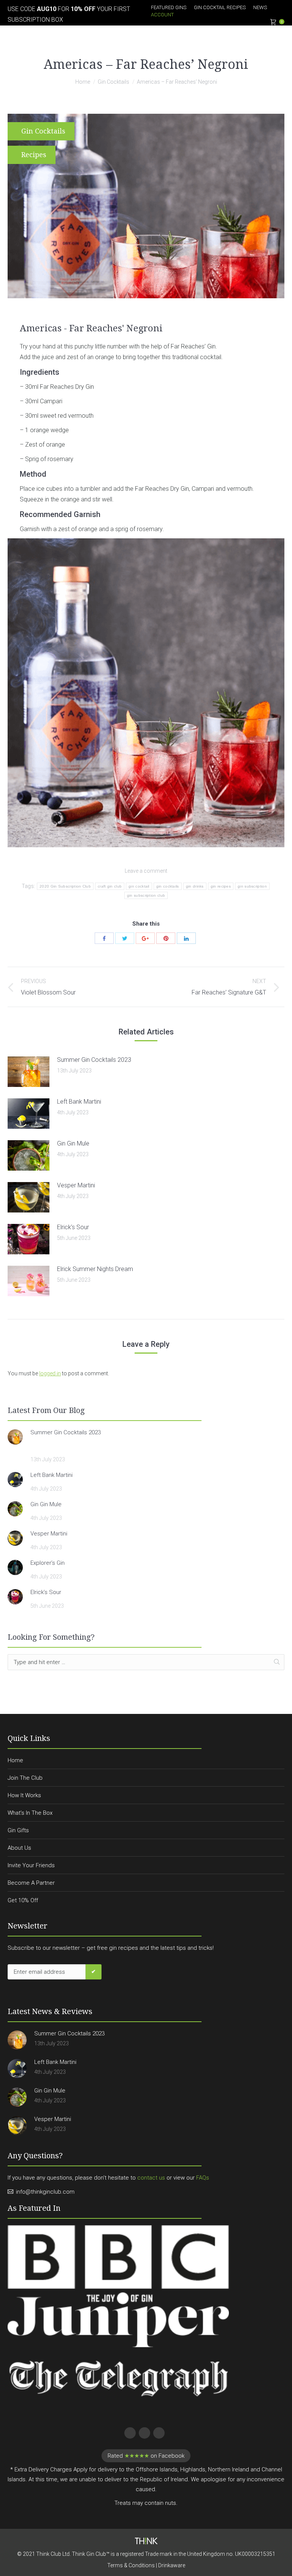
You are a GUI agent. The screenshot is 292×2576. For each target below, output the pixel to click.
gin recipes (221, 886)
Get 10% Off (23, 1900)
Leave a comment (146, 871)
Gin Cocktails (113, 82)
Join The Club (25, 1778)
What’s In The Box (30, 1813)
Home (83, 82)
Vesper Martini (76, 1185)
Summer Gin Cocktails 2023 (94, 1060)
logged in (50, 1373)
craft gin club (110, 886)
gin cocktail (139, 886)
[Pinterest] (166, 938)
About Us (19, 1848)
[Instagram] (158, 2432)
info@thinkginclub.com (45, 2192)
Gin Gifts (18, 1830)
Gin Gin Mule (73, 1143)
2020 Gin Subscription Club (65, 886)
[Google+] (145, 938)
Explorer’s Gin (48, 1563)
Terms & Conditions (131, 2565)
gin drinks (195, 886)
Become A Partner (31, 1883)
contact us (151, 2178)
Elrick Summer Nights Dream (95, 1269)
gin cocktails (168, 886)
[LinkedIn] (186, 938)
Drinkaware (172, 2565)
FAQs (203, 2178)
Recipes (34, 155)
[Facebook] (104, 938)
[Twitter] (125, 938)
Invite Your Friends (31, 1865)
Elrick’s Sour (73, 1227)
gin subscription (252, 886)
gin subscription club (146, 895)
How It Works (24, 1795)
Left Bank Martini (79, 1102)
